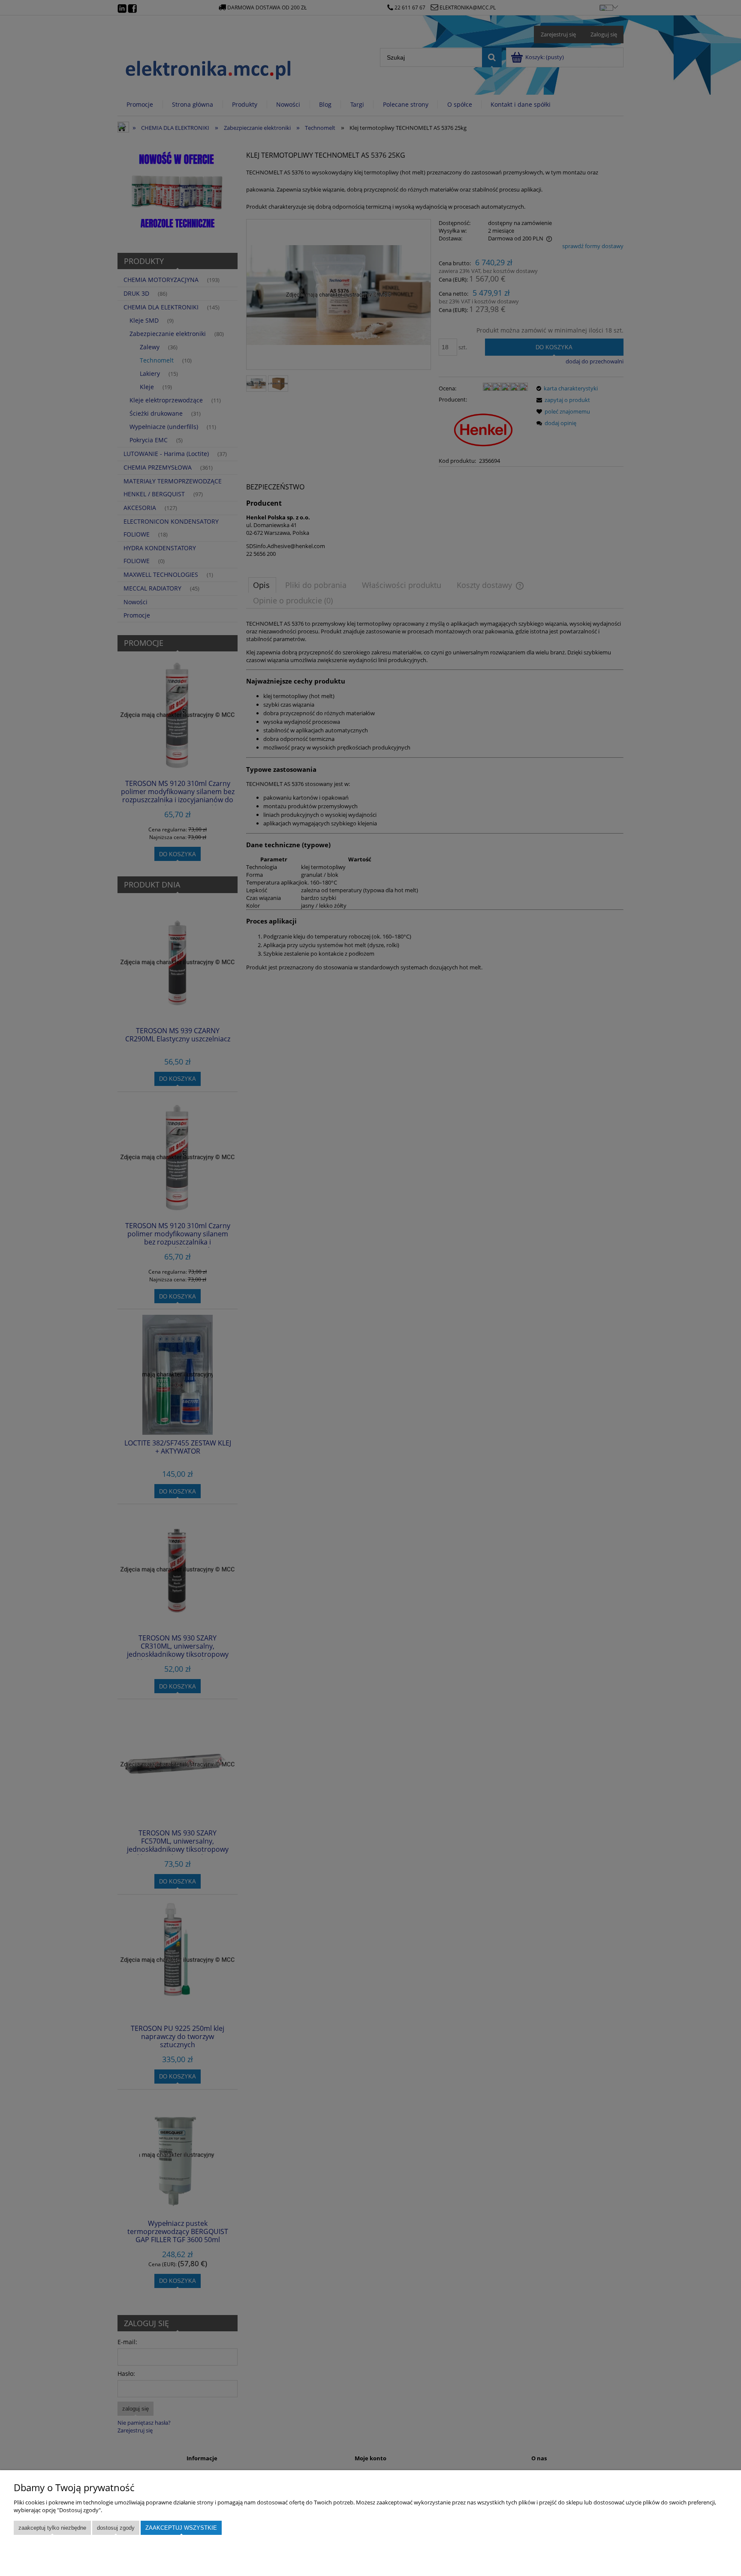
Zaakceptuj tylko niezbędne (52, 2528)
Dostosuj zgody (116, 2528)
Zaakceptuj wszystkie (181, 2528)
